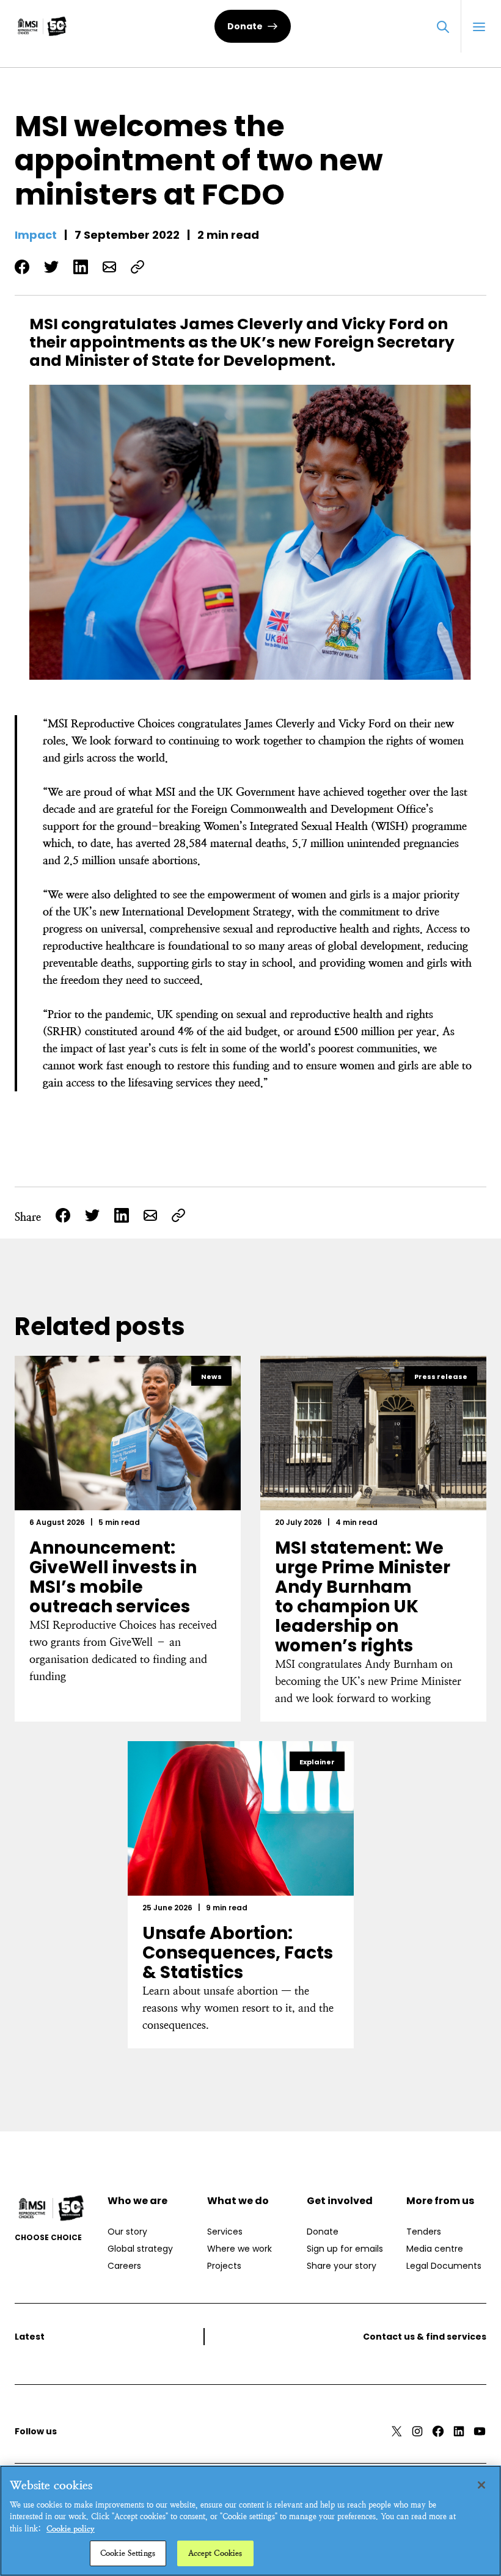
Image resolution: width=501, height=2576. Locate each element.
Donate (245, 26)
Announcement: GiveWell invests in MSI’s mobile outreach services (113, 1577)
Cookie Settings (128, 2553)
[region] (250, 2521)
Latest (30, 2337)
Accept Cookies (215, 2553)
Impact (36, 235)
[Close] (481, 2485)
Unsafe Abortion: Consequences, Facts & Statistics (238, 1953)
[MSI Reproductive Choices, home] (42, 26)
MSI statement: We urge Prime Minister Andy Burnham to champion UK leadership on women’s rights (363, 1597)
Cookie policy (71, 2529)
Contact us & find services (425, 2337)
